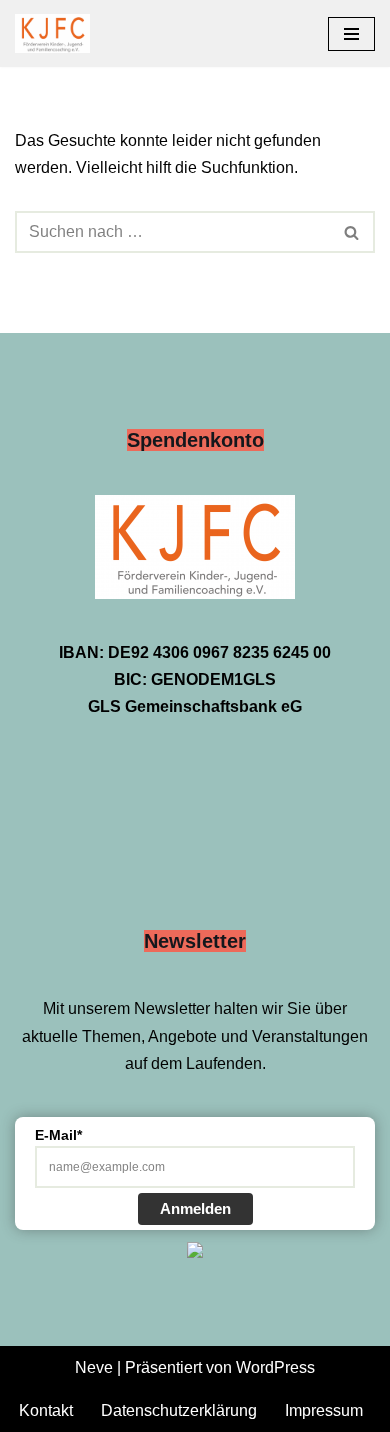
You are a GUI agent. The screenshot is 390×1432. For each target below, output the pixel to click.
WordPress (275, 1367)
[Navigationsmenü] (351, 34)
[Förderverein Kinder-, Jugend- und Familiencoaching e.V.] (57, 33)
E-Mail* (58, 1135)
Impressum (324, 1410)
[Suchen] (352, 232)
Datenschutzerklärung (179, 1410)
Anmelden (195, 1208)
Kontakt (46, 1410)
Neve (94, 1367)
